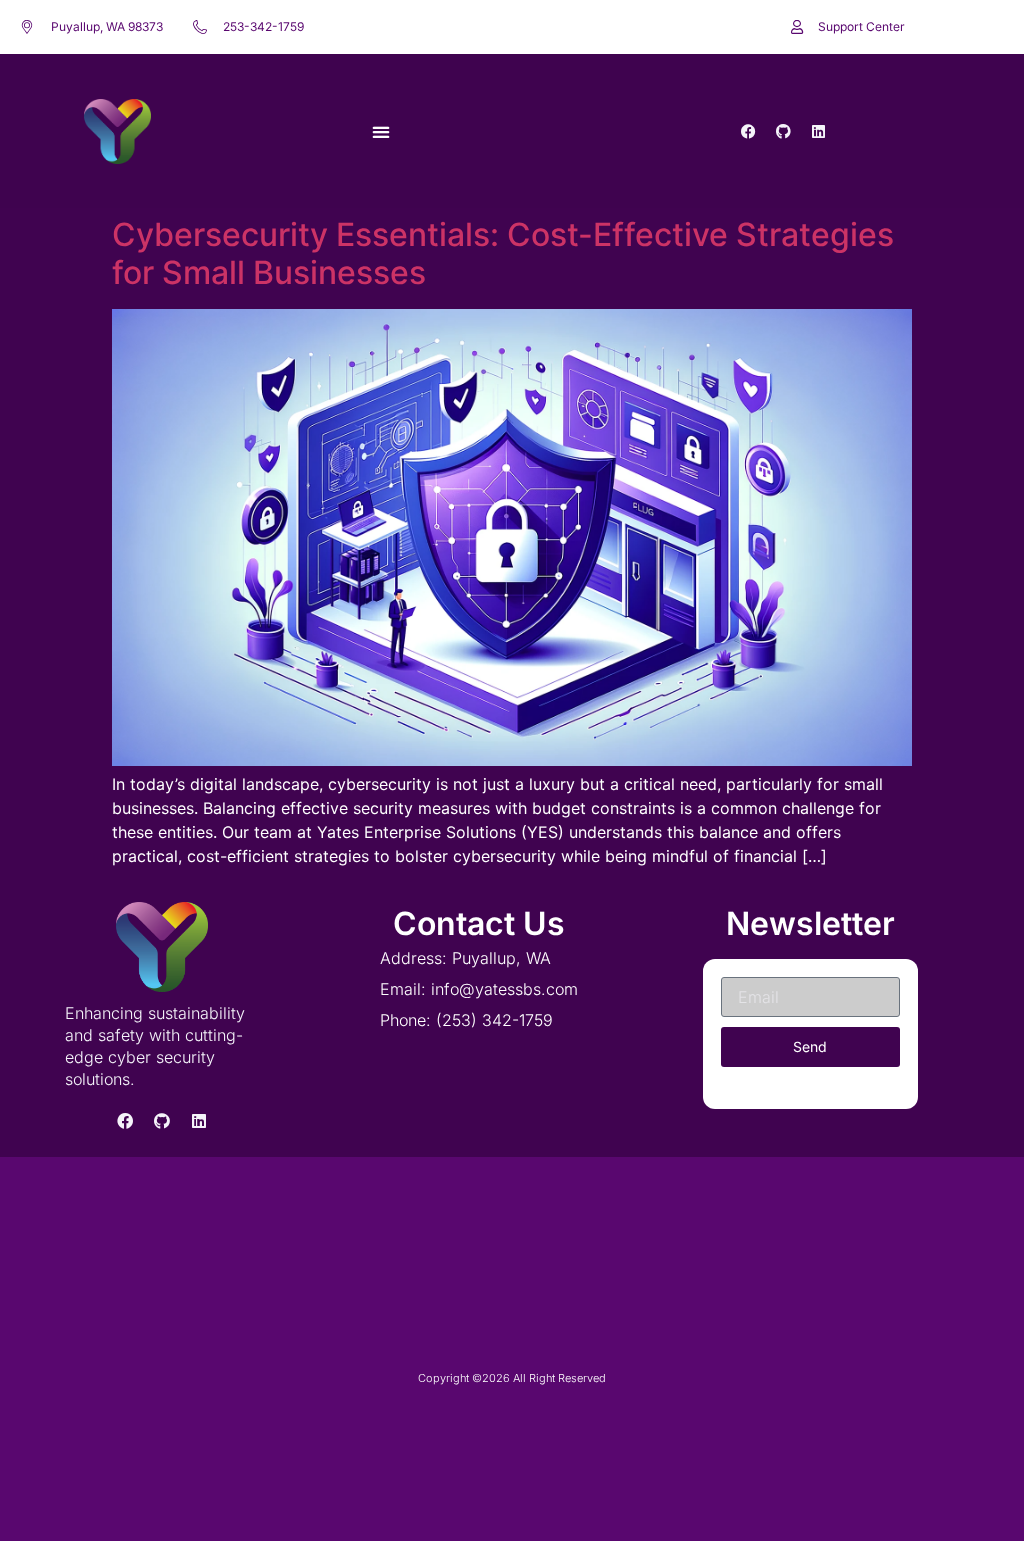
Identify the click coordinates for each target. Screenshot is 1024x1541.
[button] (380, 131)
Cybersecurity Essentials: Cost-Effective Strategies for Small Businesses (503, 253)
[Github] (784, 131)
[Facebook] (749, 131)
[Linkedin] (819, 131)
